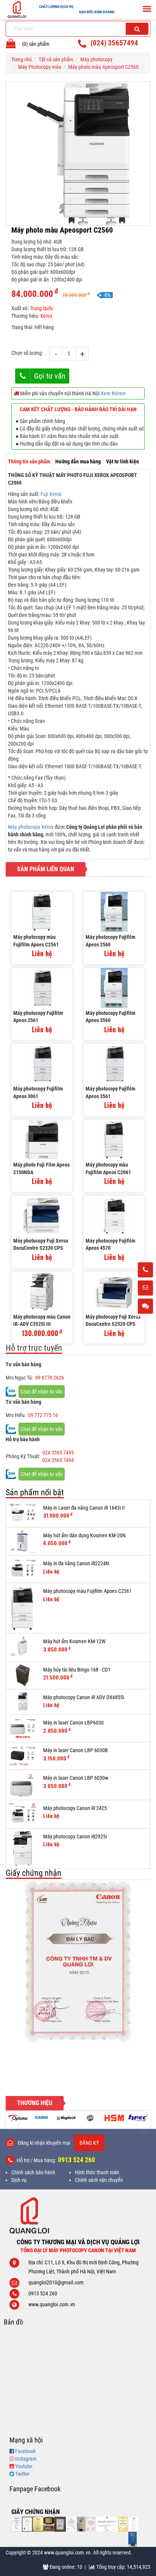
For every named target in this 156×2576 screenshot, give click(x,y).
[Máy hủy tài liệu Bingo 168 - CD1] (23, 1675)
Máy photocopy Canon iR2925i (75, 1836)
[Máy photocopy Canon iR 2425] (23, 1814)
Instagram (26, 2459)
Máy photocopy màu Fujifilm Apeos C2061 (108, 1168)
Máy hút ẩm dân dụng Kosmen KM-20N (84, 1535)
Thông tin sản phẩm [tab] (29, 461)
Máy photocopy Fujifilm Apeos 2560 (110, 941)
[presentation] (12, 2120)
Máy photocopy (96, 59)
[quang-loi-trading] (107, 2524)
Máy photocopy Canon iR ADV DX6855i (84, 1697)
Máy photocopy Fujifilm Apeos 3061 (38, 1092)
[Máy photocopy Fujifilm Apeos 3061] (42, 1063)
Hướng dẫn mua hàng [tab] (78, 461)
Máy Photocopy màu (40, 67)
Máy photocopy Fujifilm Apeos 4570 (110, 1244)
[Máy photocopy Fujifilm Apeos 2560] (114, 912)
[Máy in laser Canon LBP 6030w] (23, 1785)
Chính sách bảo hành (33, 2172)
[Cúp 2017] (81, 2524)
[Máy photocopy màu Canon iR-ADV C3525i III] (42, 1292)
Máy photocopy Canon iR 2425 (75, 1808)
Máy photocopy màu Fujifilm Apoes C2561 (36, 941)
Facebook (25, 2451)
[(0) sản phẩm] (11, 45)
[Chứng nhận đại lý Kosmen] (71, 2524)
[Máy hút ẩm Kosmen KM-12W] (23, 1647)
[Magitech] (42, 2118)
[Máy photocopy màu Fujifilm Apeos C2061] (114, 1140)
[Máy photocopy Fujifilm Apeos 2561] (42, 988)
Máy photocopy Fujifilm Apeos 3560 (110, 1017)
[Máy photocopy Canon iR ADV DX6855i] (23, 1701)
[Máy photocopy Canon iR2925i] (23, 1848)
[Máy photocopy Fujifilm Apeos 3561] (114, 1063)
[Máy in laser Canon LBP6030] (23, 1728)
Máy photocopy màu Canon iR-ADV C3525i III (42, 1321)
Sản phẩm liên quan (46, 869)
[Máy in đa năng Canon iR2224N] (23, 1569)
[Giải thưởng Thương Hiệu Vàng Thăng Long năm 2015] (49, 2524)
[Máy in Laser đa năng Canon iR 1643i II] (23, 1513)
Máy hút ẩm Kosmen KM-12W (74, 1641)
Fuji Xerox (51, 494)
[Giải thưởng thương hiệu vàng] (123, 2524)
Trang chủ (22, 59)
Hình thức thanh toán (97, 2172)
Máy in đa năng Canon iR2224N (76, 1563)
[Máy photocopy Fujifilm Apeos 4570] (114, 1216)
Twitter (22, 2474)
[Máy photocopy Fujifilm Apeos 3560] (114, 988)
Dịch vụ (19, 2180)
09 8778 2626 (50, 1378)
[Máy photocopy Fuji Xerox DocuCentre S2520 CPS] (114, 1292)
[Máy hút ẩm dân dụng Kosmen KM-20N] (23, 1541)
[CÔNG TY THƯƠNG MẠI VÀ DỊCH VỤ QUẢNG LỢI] (78, 2215)
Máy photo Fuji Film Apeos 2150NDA (41, 1168)
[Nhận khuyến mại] (145, 1288)
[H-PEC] (114, 2118)
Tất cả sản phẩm (56, 59)
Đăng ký (89, 2143)
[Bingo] (66, 2118)
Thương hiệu (35, 2103)
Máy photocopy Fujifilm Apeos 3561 (110, 1092)
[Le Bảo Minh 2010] (134, 2524)
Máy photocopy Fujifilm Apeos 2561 (38, 1017)
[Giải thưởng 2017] (60, 2524)
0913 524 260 (76, 2160)
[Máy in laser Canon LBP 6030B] (23, 1756)
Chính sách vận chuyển (99, 2180)
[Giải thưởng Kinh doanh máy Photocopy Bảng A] (38, 2524)
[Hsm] (90, 2118)
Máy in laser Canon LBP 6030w (76, 1778)
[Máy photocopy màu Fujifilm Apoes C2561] (42, 912)
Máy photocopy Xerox (31, 827)
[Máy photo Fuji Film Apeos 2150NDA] (42, 1140)
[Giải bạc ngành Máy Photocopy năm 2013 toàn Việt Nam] (78, 1961)
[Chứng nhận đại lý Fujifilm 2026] (17, 2524)
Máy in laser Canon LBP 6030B (76, 1750)
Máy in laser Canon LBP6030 (73, 1723)
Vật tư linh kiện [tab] (122, 461)
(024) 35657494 (114, 43)
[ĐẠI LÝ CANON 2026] (27, 2524)
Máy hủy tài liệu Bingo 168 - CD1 (77, 1670)
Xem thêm (112, 393)
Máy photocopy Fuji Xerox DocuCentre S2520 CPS (113, 1321)
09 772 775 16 (43, 1415)
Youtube (24, 2466)
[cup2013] (133, 2539)
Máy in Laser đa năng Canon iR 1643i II (84, 1508)
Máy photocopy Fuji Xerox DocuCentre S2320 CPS (41, 1244)
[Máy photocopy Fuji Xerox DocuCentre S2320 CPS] (42, 1216)
